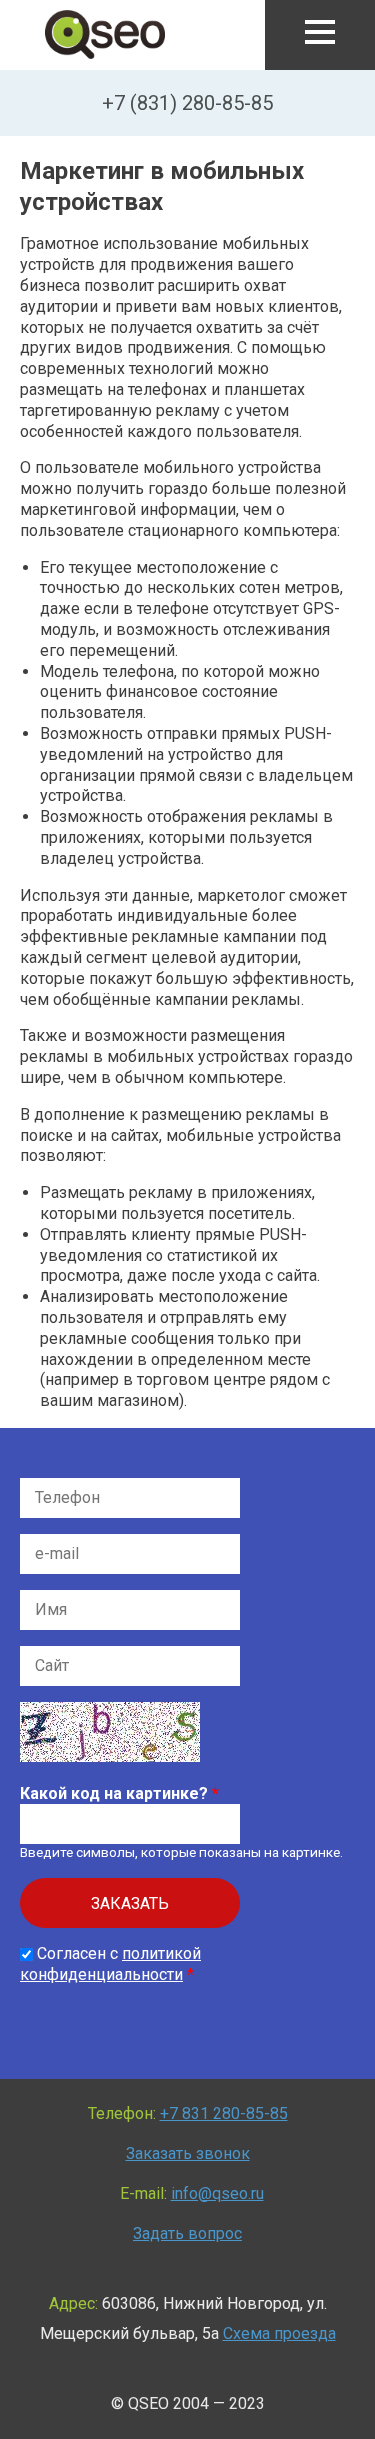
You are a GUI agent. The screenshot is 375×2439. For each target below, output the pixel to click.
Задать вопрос (187, 2233)
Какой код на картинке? (119, 1793)
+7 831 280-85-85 (224, 2113)
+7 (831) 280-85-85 (187, 103)
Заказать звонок (188, 2153)
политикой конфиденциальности (110, 1964)
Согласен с (110, 1964)
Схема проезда (279, 2333)
